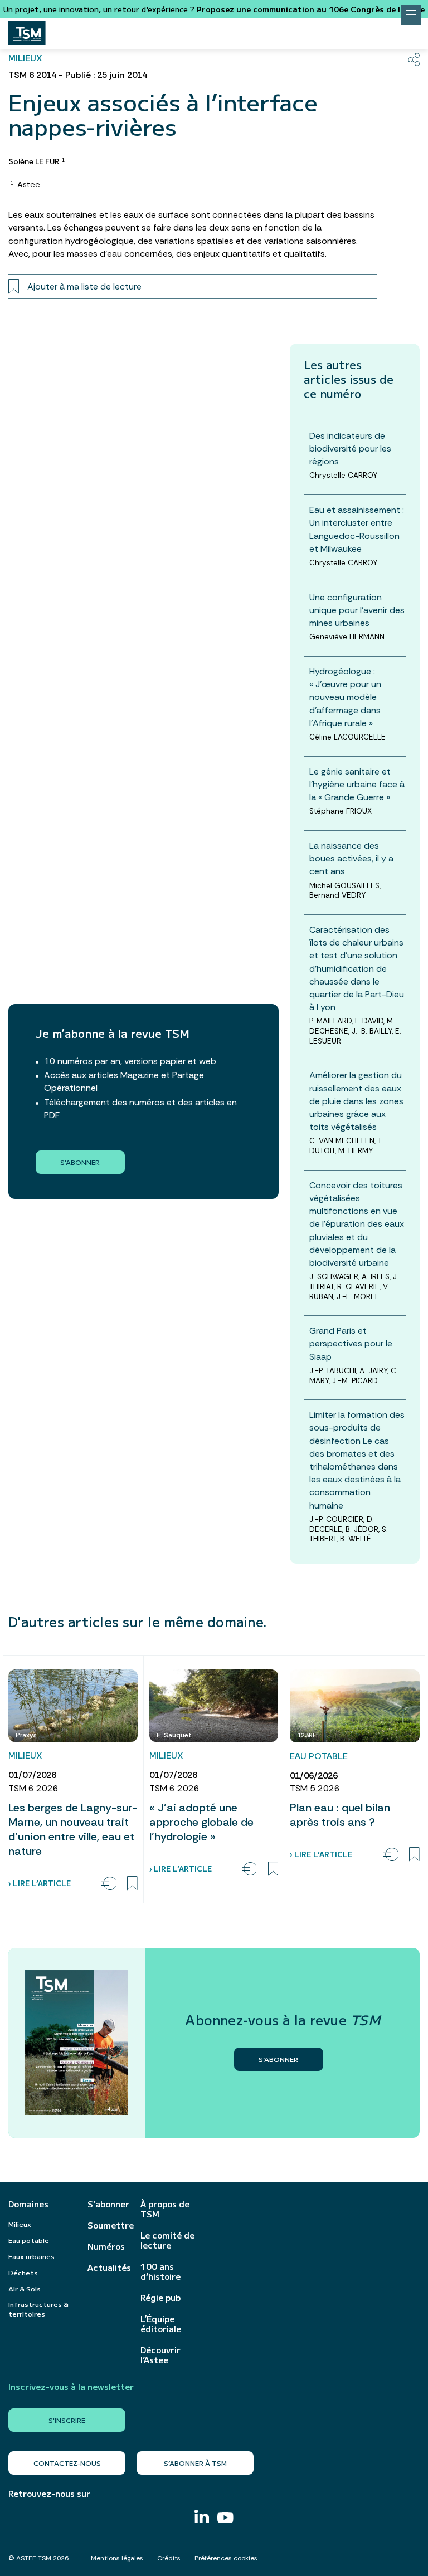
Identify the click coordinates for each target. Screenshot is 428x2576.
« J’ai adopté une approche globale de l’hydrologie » (201, 1822)
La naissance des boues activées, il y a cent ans (351, 858)
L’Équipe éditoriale (161, 2324)
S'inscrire (67, 2420)
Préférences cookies (226, 2558)
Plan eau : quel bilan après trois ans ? (340, 1815)
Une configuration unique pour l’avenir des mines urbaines (357, 610)
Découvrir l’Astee (160, 2355)
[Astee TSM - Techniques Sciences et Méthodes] (27, 30)
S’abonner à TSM (195, 2463)
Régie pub (160, 2298)
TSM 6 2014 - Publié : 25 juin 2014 (78, 75)
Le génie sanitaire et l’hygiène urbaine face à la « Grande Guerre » (357, 784)
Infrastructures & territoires (38, 2309)
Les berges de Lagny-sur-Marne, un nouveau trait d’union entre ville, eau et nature (73, 1829)
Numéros (106, 2246)
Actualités (108, 2268)
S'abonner (80, 1162)
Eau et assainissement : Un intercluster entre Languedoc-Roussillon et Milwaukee (357, 529)
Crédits (169, 2558)
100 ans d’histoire (160, 2271)
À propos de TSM (165, 2209)
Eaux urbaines (31, 2256)
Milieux (20, 2224)
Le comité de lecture (167, 2240)
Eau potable (29, 2240)
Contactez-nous (67, 2463)
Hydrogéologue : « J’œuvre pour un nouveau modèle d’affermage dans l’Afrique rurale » (345, 697)
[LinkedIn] (202, 2518)
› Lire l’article (40, 1883)
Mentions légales (117, 2558)
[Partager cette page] (414, 60)
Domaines (28, 2204)
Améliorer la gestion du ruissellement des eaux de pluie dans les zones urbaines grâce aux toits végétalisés (356, 1101)
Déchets (23, 2272)
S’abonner (108, 2204)
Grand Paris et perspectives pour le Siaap (351, 1343)
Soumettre (108, 2225)
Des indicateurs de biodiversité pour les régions (350, 449)
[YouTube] (225, 2519)
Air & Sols (25, 2288)
